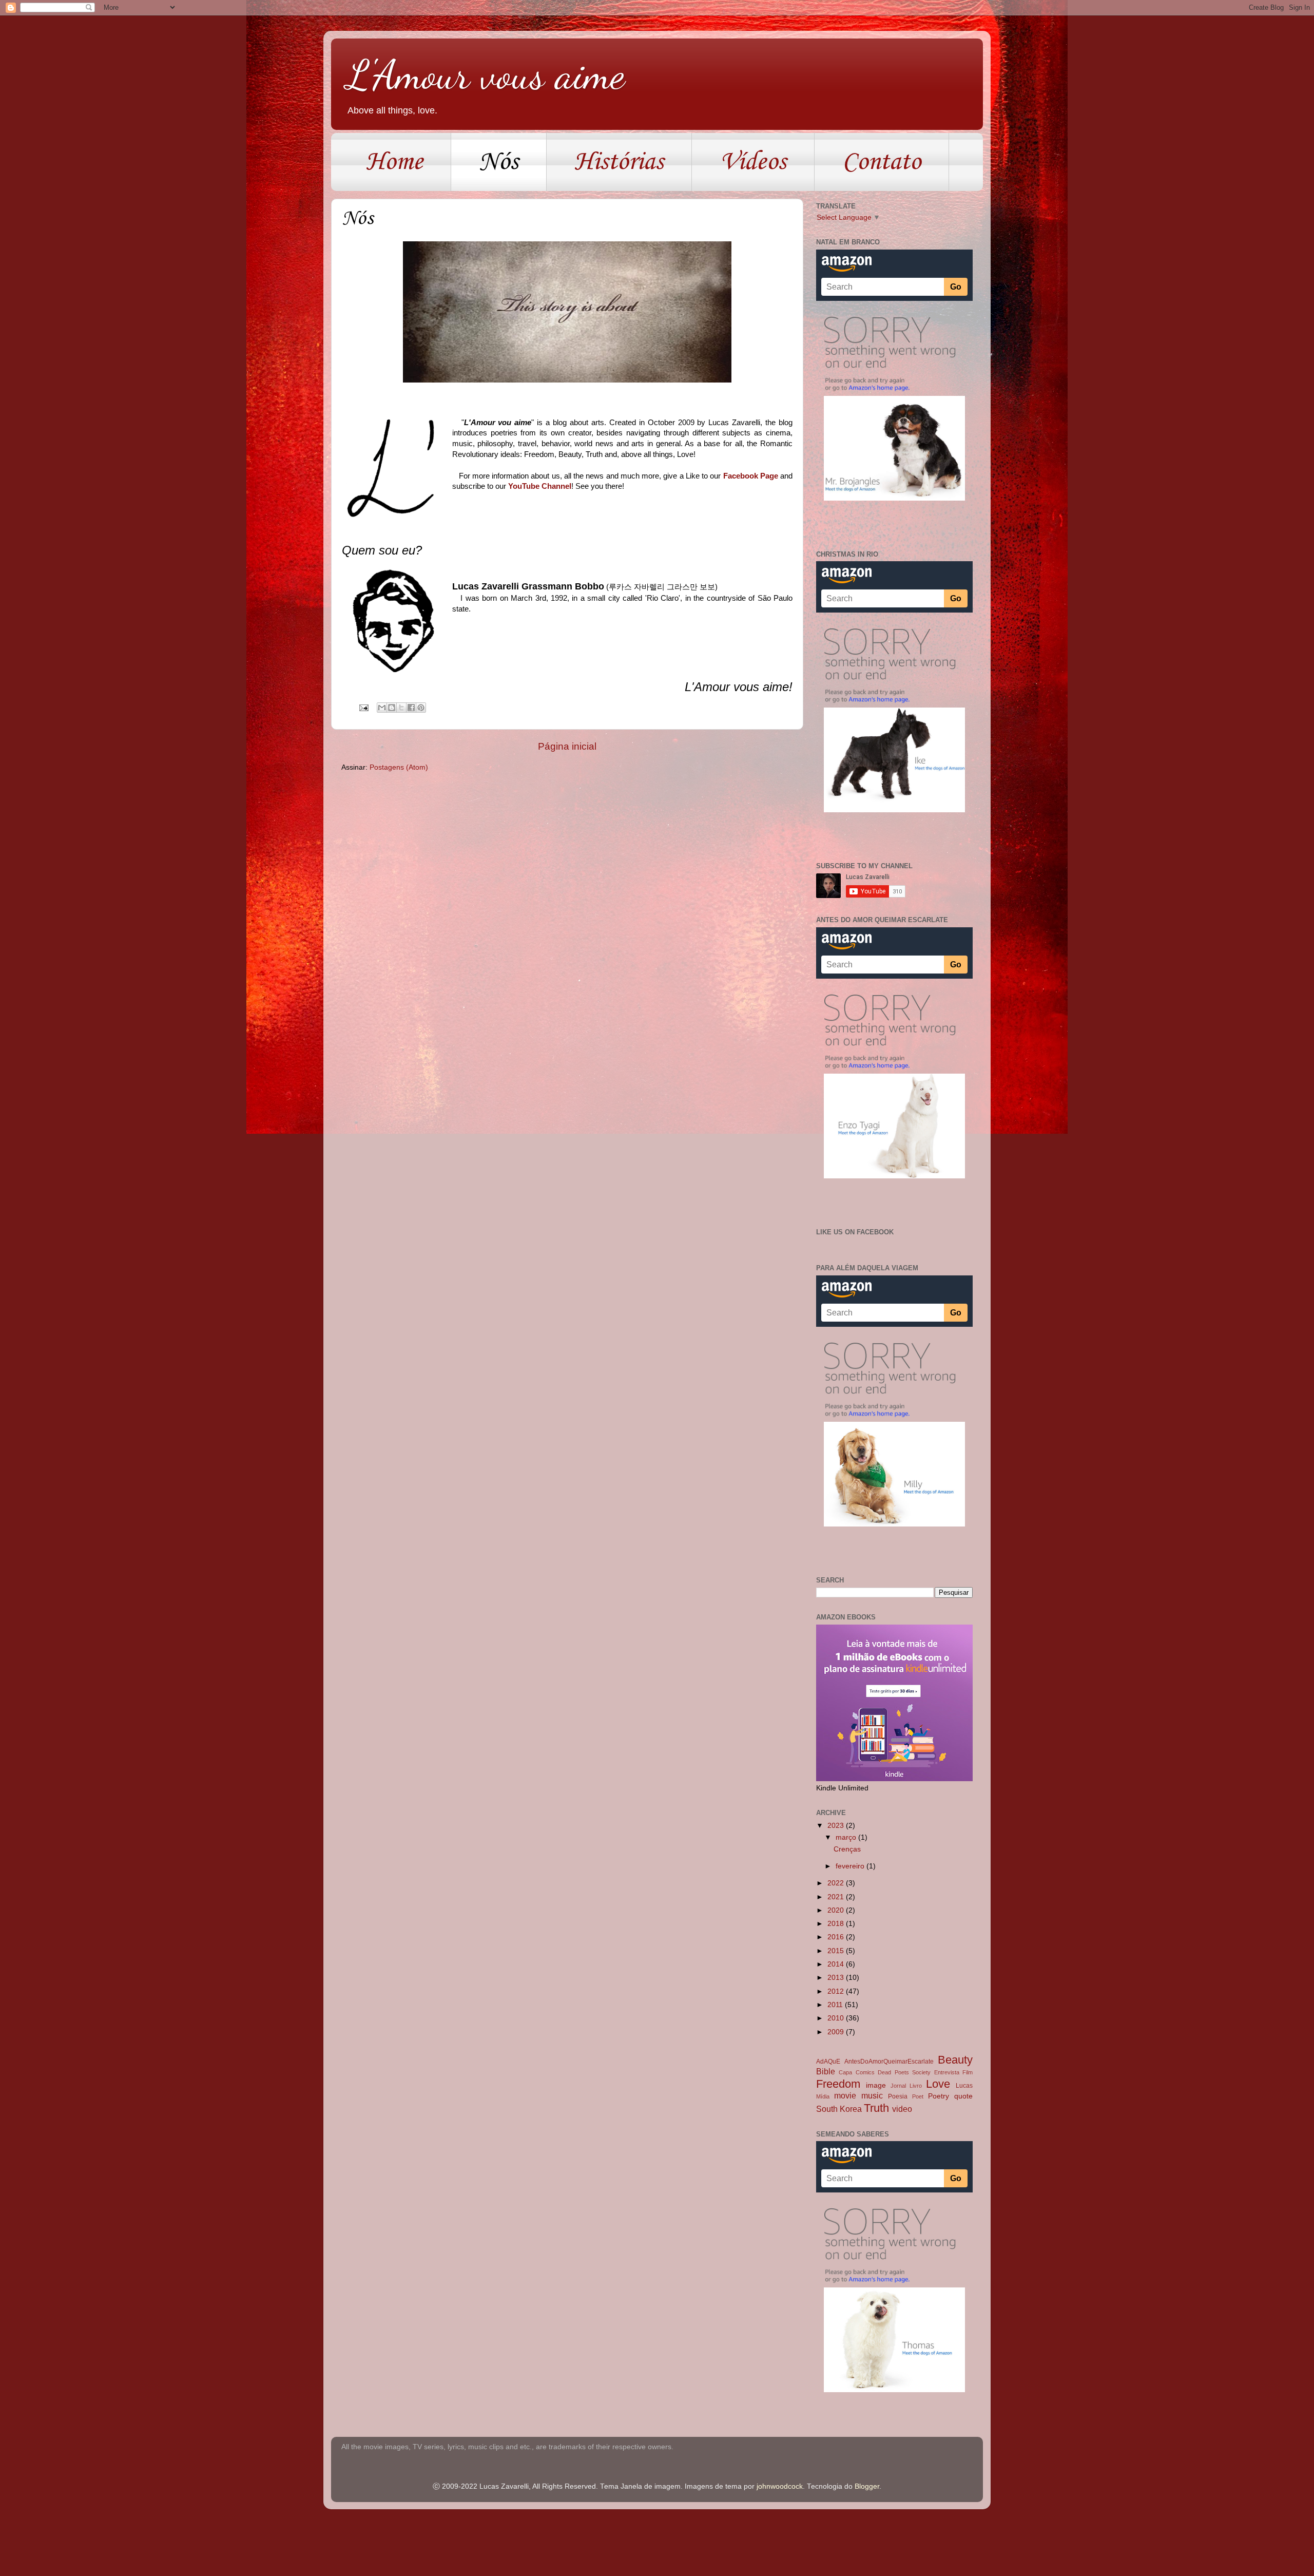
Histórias (619, 162)
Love (938, 2084)
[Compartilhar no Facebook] (411, 708)
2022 (837, 1883)
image (876, 2085)
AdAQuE (828, 2062)
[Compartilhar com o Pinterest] (421, 708)
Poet (918, 2096)
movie (845, 2095)
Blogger (867, 2486)
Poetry (939, 2096)
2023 (837, 1826)
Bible (826, 2071)
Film (968, 2072)
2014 (837, 1964)
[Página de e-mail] (363, 707)
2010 (837, 2018)
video (902, 2109)
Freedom (838, 2084)
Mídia (823, 2096)
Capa (845, 2072)
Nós (499, 162)
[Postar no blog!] (392, 708)
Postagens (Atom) (399, 767)
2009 (837, 2032)
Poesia (898, 2096)
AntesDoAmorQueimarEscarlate (889, 2062)
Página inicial (567, 746)
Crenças (847, 1849)
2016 (837, 1937)
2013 (837, 1978)
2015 (837, 1951)
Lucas (964, 2086)
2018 (837, 1924)
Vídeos (753, 162)
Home (394, 162)
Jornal (898, 2086)
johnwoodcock (780, 2486)
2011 (836, 2005)
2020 (837, 1910)
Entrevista (947, 2072)
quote (963, 2096)
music (872, 2095)
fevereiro (851, 1866)
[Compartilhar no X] (401, 708)
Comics (865, 2072)
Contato (882, 162)
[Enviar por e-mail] (382, 708)
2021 (837, 1897)
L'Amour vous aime (486, 74)
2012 (837, 1991)
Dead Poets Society (904, 2072)
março (847, 1837)
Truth (876, 2108)
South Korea (839, 2109)
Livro (916, 2086)
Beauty (955, 2060)
